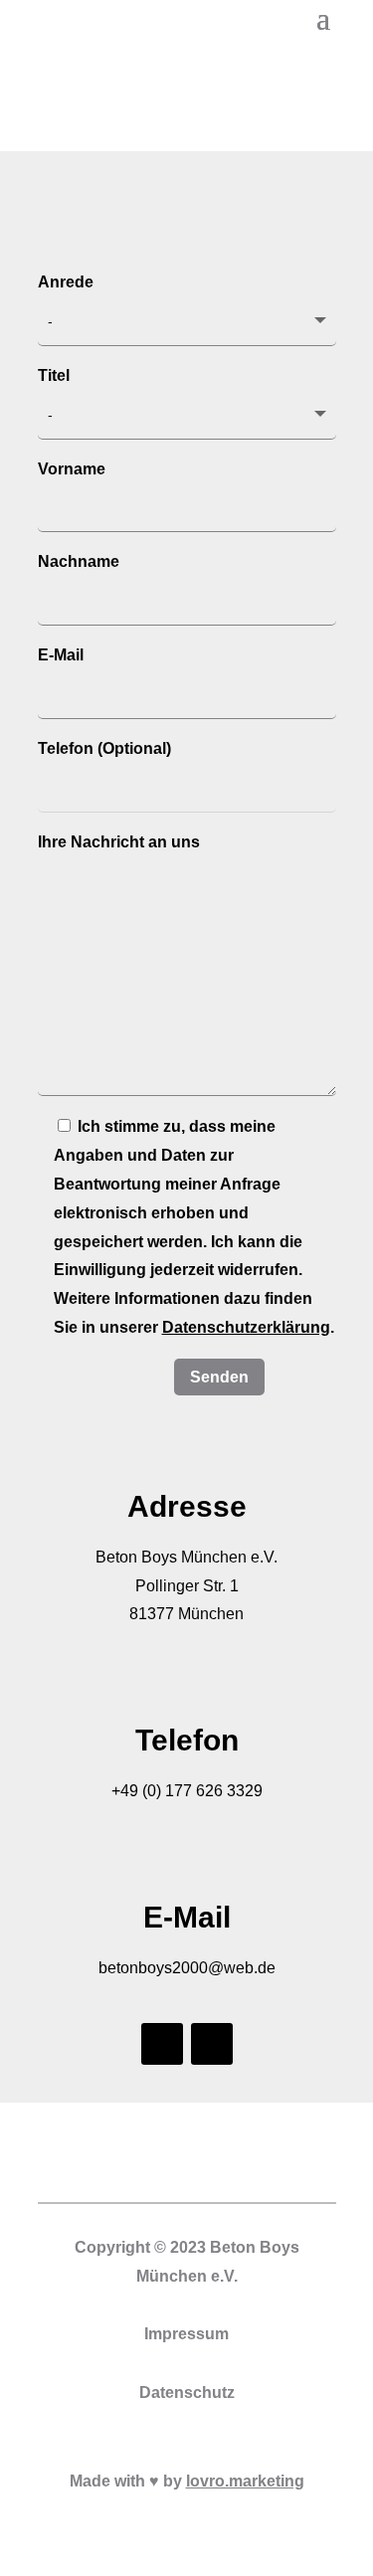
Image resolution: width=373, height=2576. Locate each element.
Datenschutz (187, 2392)
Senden (219, 1377)
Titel (54, 375)
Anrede (66, 282)
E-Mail (61, 655)
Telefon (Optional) (104, 748)
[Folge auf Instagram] (212, 2044)
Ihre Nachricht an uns (119, 842)
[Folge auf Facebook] (162, 2044)
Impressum (186, 2334)
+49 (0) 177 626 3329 (187, 1791)
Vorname (72, 469)
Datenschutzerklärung (246, 1327)
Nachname (79, 561)
